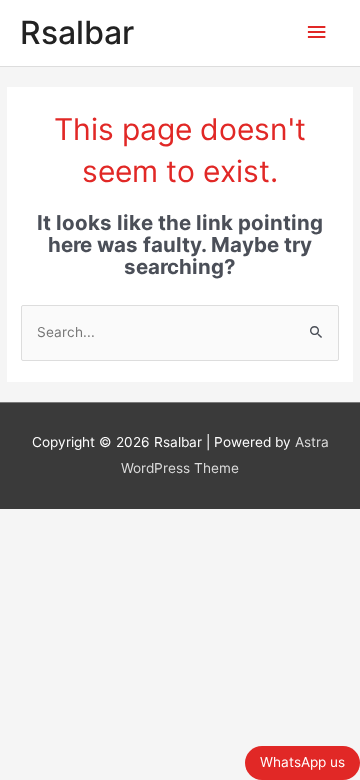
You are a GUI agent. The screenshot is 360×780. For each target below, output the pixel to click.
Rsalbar (77, 32)
